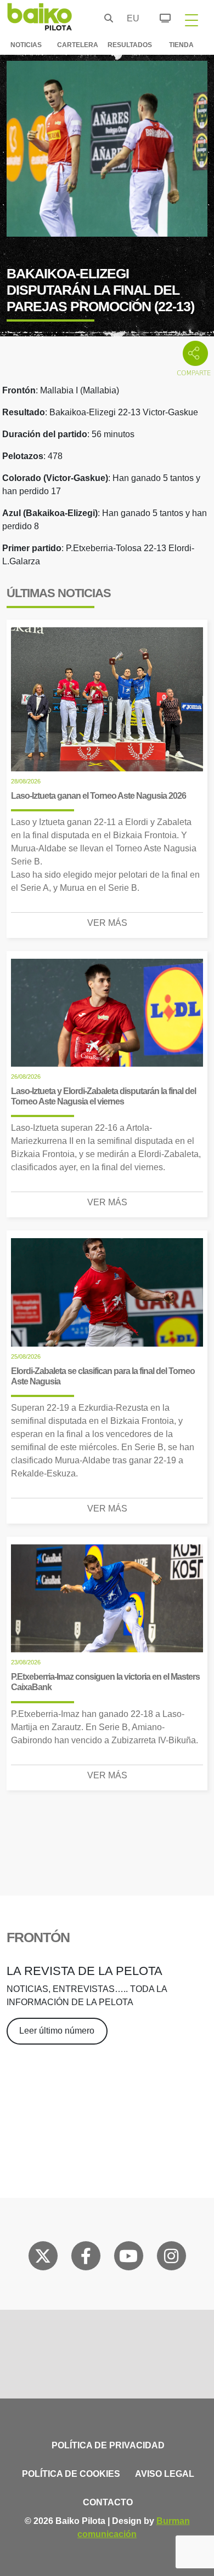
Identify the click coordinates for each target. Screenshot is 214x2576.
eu (130, 18)
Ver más (107, 923)
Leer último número (57, 2031)
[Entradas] (159, 16)
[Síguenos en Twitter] (43, 2258)
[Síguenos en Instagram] (171, 2258)
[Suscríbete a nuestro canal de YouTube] (128, 2258)
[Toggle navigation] (192, 20)
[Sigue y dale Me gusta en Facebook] (86, 2258)
